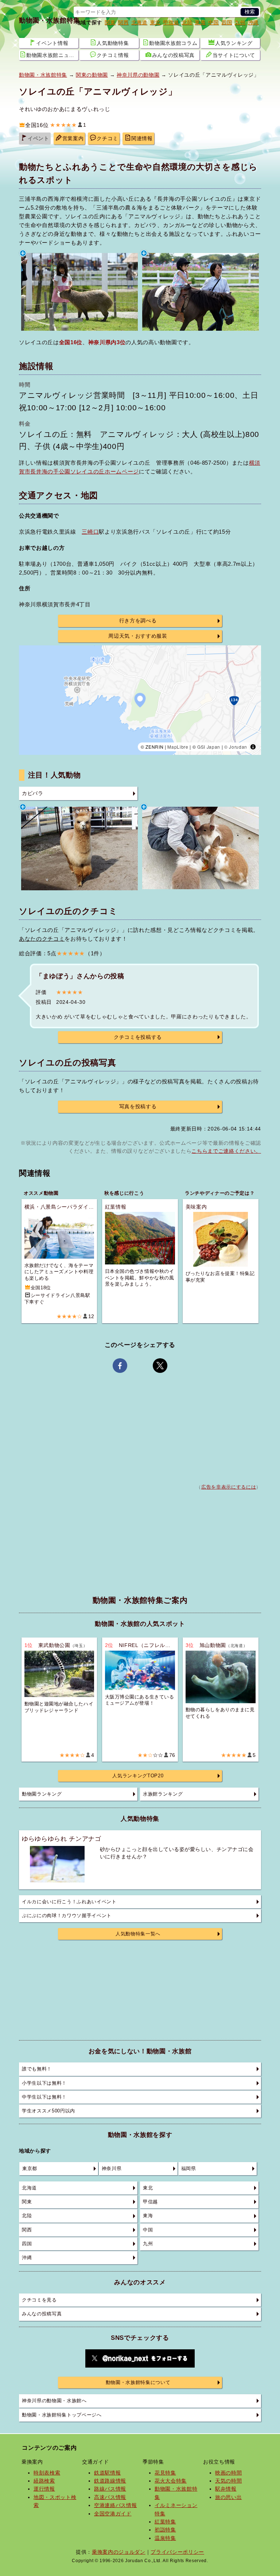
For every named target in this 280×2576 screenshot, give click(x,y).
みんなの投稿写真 (173, 55)
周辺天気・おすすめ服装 (138, 636)
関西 (123, 22)
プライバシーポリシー (177, 2552)
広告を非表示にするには (229, 1487)
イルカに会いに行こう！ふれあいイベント (69, 1902)
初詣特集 (165, 2530)
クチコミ (107, 139)
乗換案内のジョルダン (119, 2552)
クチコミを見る (39, 2300)
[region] (140, 700)
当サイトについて (234, 55)
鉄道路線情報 (110, 2481)
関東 (110, 22)
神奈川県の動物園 (138, 75)
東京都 (30, 2169)
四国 (227, 22)
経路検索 (44, 2481)
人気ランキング (234, 43)
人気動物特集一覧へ (138, 1934)
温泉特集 (165, 2538)
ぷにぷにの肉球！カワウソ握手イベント (67, 1916)
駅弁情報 (226, 2489)
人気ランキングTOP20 (138, 1776)
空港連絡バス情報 (115, 2505)
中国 (213, 22)
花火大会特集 (171, 2481)
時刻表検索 (47, 2473)
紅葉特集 (165, 2522)
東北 (155, 22)
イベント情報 (52, 43)
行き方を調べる (138, 621)
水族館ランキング (163, 1794)
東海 (200, 22)
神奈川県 (112, 2169)
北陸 (187, 22)
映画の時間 (228, 2473)
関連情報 (142, 139)
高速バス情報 (110, 2497)
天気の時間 (228, 2481)
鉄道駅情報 (107, 2473)
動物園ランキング (42, 1794)
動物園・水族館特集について (138, 2383)
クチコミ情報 (113, 55)
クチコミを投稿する (138, 1037)
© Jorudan (236, 747)
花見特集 (165, 2473)
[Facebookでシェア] (120, 1366)
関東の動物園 (92, 75)
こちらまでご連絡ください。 (226, 1151)
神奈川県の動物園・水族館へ (54, 2401)
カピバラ (33, 793)
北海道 (139, 22)
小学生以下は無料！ (44, 2083)
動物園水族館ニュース (52, 55)
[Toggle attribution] (253, 747)
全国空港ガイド (113, 2514)
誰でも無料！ (37, 2069)
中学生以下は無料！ (44, 2097)
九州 (240, 22)
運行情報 (44, 2489)
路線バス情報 (110, 2489)
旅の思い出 (228, 2497)
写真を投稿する (138, 1107)
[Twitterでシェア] (160, 1366)
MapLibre (178, 747)
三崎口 (90, 532)
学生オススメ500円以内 (48, 2111)
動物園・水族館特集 (50, 20)
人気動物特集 (113, 43)
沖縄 (253, 22)
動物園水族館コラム (173, 43)
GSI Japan (209, 747)
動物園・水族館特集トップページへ (62, 2415)
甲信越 (171, 22)
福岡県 (189, 2169)
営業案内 (73, 139)
